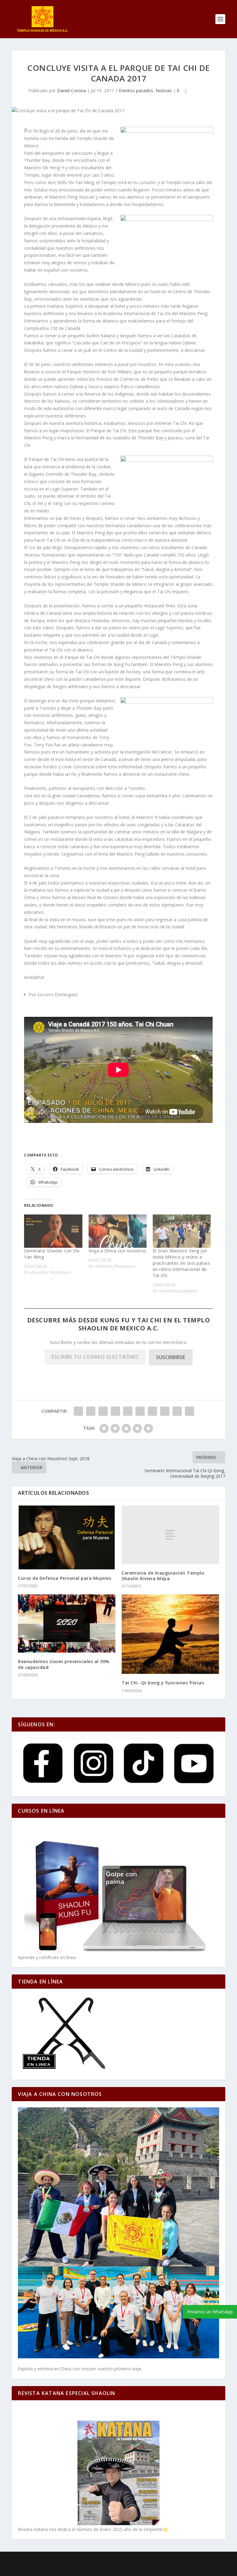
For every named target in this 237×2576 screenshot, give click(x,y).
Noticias (164, 90)
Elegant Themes (104, 2560)
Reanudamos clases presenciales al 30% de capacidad (64, 1664)
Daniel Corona (71, 90)
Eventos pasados (136, 90)
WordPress (167, 2560)
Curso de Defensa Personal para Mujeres (64, 1578)
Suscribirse (171, 1357)
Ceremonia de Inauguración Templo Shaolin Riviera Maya (163, 1576)
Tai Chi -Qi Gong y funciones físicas (163, 1683)
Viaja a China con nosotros (117, 1251)
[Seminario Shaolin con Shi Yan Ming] (53, 1231)
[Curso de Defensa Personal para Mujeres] (67, 1537)
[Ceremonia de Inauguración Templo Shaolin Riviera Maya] (170, 1535)
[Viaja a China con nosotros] (118, 1231)
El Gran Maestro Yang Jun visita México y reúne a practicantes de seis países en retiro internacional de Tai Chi (182, 1263)
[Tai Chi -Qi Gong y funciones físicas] (170, 1634)
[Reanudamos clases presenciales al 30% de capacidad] (67, 1623)
